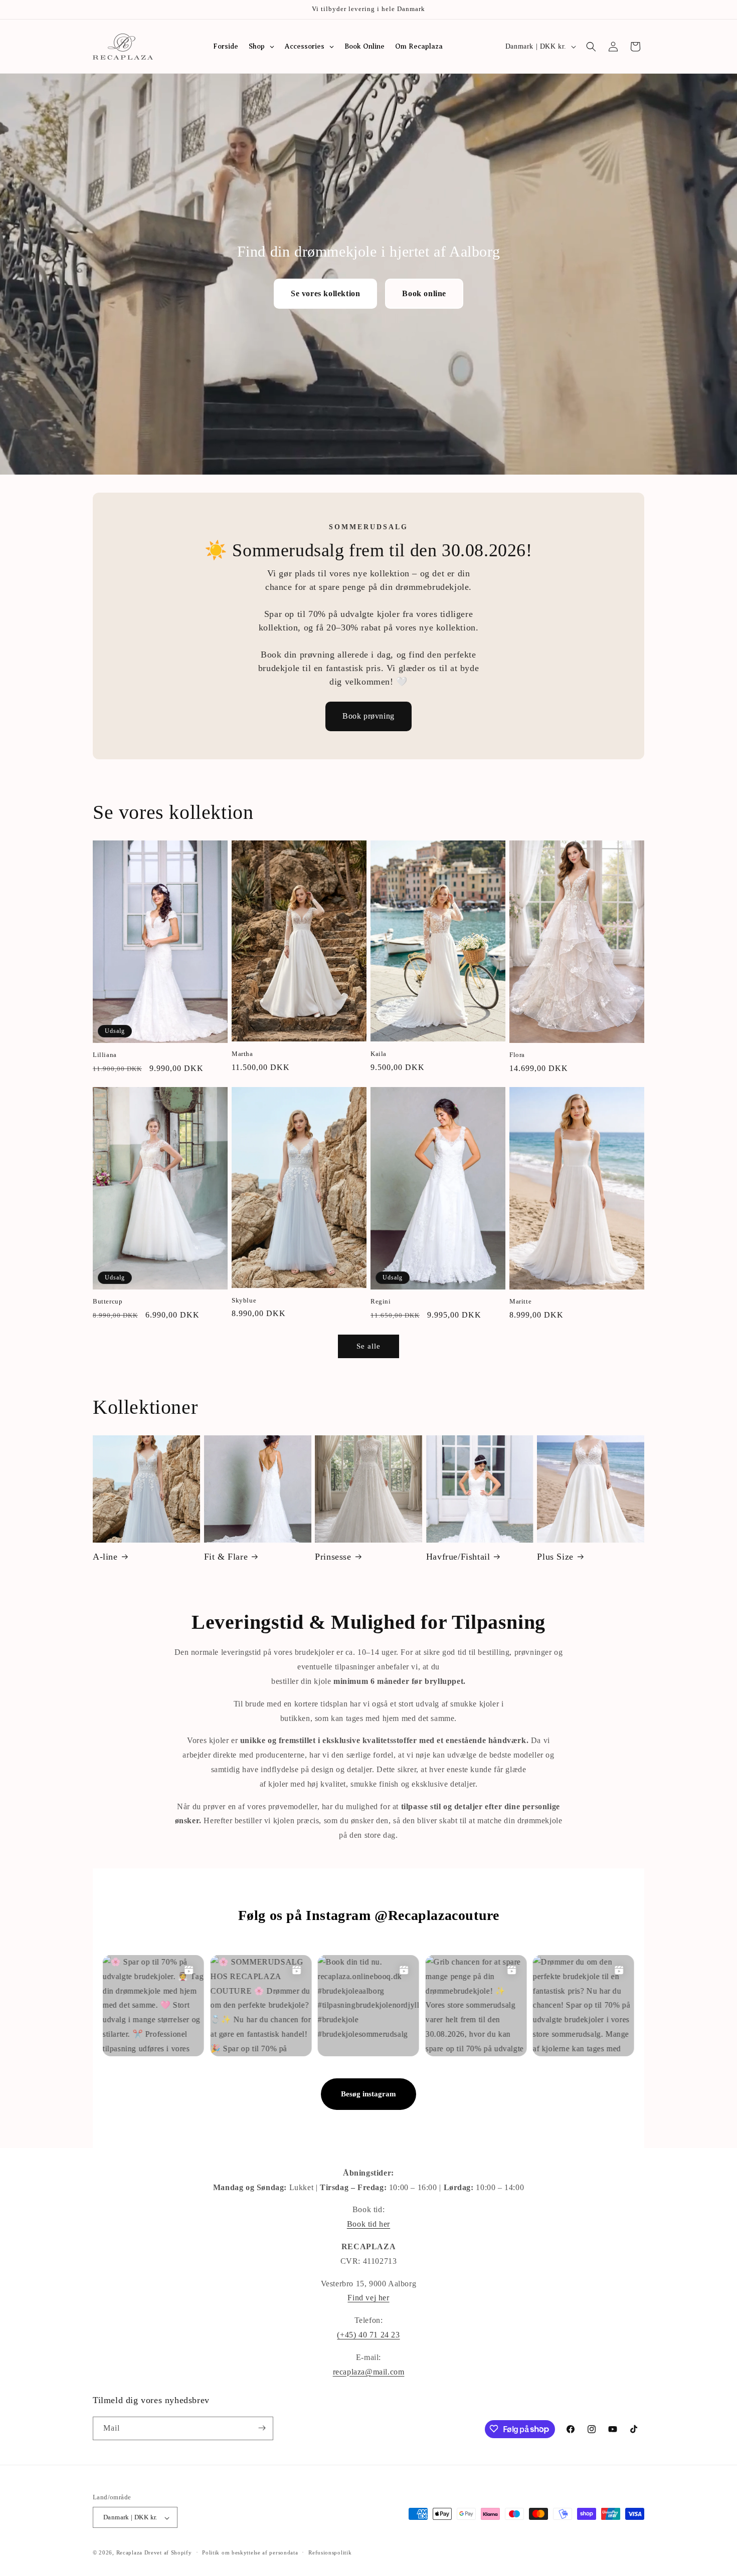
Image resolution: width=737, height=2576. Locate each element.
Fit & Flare (226, 1556)
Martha (242, 1054)
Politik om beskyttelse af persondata (250, 2552)
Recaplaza (129, 2553)
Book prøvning (368, 716)
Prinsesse (333, 1556)
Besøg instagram (368, 2094)
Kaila (379, 1054)
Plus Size (555, 1556)
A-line (105, 1556)
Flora (517, 1055)
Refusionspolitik (330, 2552)
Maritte (520, 1302)
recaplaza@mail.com (369, 2372)
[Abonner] (262, 2428)
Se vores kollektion (325, 293)
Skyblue (244, 1300)
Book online (424, 293)
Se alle (368, 1346)
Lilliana (105, 1055)
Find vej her (368, 2298)
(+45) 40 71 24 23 (368, 2335)
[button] (591, 47)
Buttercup (108, 1302)
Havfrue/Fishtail (458, 1556)
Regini (381, 1302)
